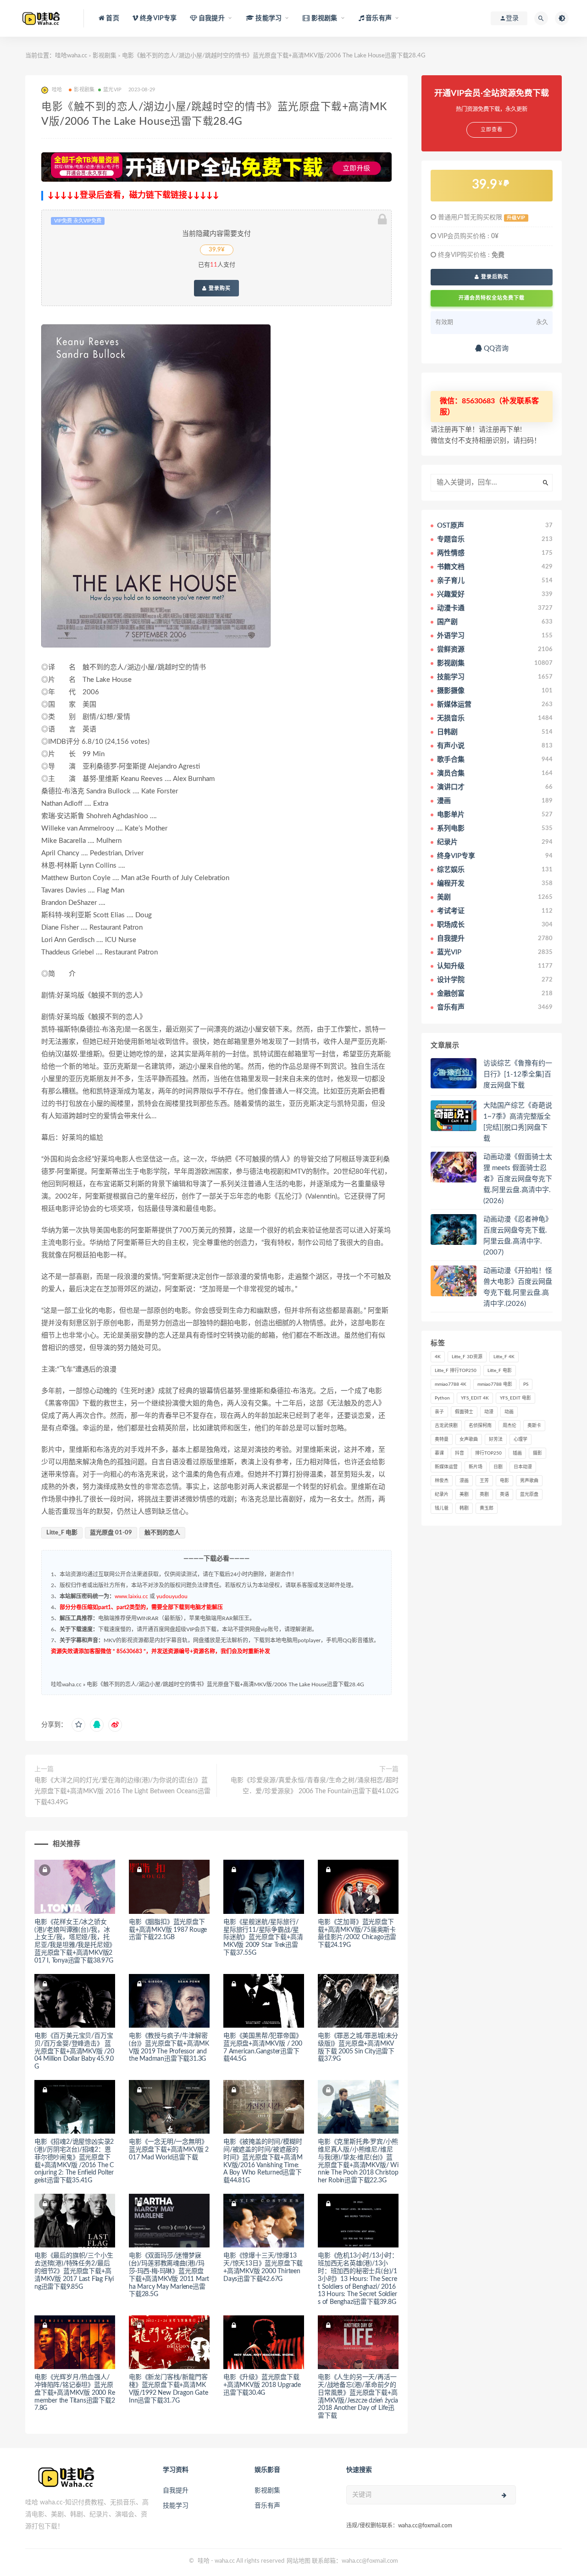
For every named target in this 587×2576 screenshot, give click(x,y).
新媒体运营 (446, 1467)
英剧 (484, 1494)
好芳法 (496, 1439)
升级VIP (516, 218)
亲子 (439, 1412)
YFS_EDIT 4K (475, 1398)
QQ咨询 (495, 348)
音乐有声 (267, 2506)
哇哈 (204, 2561)
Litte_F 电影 (62, 1533)
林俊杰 (442, 1481)
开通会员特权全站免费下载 (492, 298)
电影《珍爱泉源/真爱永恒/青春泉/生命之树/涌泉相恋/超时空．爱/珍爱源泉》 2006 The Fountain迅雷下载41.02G (315, 1786)
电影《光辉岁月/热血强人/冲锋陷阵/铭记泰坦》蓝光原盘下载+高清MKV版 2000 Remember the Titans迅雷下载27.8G (75, 2393)
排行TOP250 (488, 1453)
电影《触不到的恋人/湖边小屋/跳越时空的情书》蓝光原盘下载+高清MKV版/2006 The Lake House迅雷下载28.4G (225, 1684)
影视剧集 (105, 56)
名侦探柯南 (480, 1426)
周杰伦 (509, 1426)
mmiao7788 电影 (495, 1384)
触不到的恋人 (162, 1533)
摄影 (537, 1453)
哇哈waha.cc (71, 56)
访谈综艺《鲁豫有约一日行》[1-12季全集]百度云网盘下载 (518, 1074)
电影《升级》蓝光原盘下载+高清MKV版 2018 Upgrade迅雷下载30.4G (262, 2385)
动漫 (489, 1412)
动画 (509, 1412)
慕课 (439, 1453)
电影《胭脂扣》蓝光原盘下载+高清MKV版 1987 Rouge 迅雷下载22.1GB (168, 1930)
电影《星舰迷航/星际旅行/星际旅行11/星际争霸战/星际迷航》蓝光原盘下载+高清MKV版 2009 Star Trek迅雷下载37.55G (263, 1938)
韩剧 (464, 1508)
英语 (504, 1494)
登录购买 (219, 288)
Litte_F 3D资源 (467, 1357)
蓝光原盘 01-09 (111, 1533)
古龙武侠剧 (446, 1426)
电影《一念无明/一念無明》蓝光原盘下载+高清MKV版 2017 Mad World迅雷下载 (169, 2150)
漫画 (464, 1481)
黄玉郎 (487, 1508)
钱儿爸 (442, 1508)
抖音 (460, 1453)
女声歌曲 (469, 1439)
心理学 (521, 1439)
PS (526, 1384)
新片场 (476, 1467)
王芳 (484, 1481)
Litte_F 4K (504, 1357)
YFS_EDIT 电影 (515, 1398)
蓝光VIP (112, 90)
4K (438, 1357)
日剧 (498, 1467)
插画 (517, 1453)
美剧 (464, 1494)
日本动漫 (523, 1467)
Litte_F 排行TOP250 (456, 1371)
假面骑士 (464, 1412)
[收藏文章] (78, 1725)
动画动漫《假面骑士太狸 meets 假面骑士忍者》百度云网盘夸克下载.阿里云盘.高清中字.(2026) (518, 1179)
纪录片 (442, 1494)
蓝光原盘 (529, 1494)
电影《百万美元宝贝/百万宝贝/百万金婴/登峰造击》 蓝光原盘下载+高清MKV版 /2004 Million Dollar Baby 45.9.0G (74, 2051)
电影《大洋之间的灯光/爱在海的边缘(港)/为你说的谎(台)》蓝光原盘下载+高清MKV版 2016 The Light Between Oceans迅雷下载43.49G (122, 1791)
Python (442, 1398)
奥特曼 (442, 1439)
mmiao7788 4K (451, 1384)
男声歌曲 (529, 1481)
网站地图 (299, 2561)
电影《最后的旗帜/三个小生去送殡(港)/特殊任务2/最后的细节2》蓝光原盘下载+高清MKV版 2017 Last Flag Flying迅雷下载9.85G (74, 2271)
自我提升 (176, 2491)
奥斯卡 (534, 1426)
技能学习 (176, 2506)
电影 (504, 1481)
